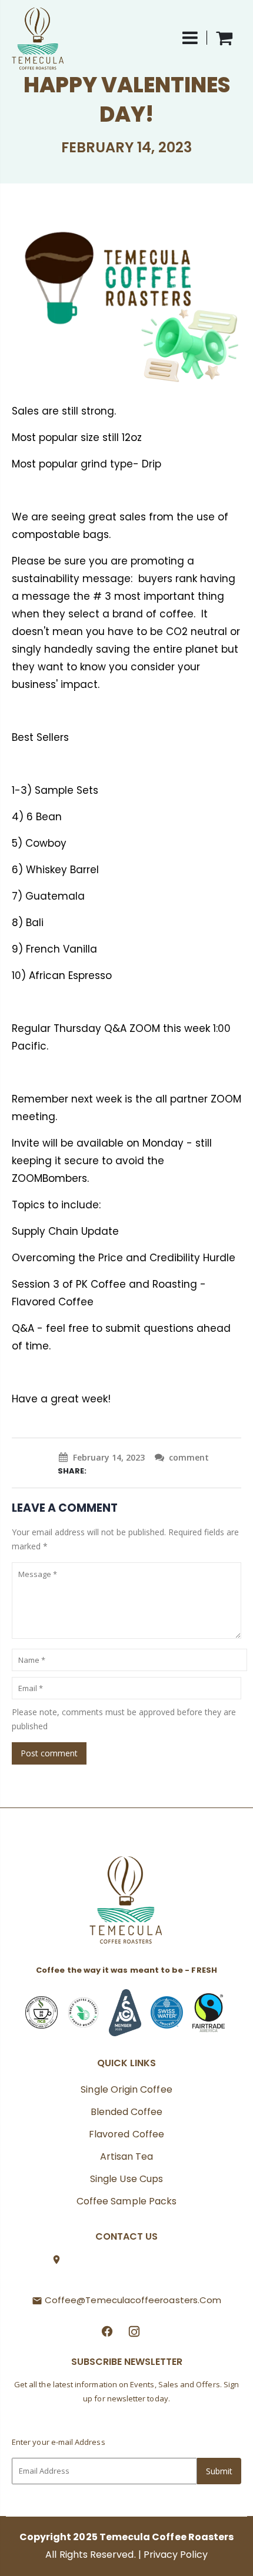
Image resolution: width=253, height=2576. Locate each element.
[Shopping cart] (224, 38)
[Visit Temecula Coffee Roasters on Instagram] (134, 2330)
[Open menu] (195, 38)
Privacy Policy (176, 2555)
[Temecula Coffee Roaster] (126, 1904)
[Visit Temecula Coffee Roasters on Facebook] (107, 2330)
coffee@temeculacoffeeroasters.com (133, 2300)
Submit (219, 2471)
